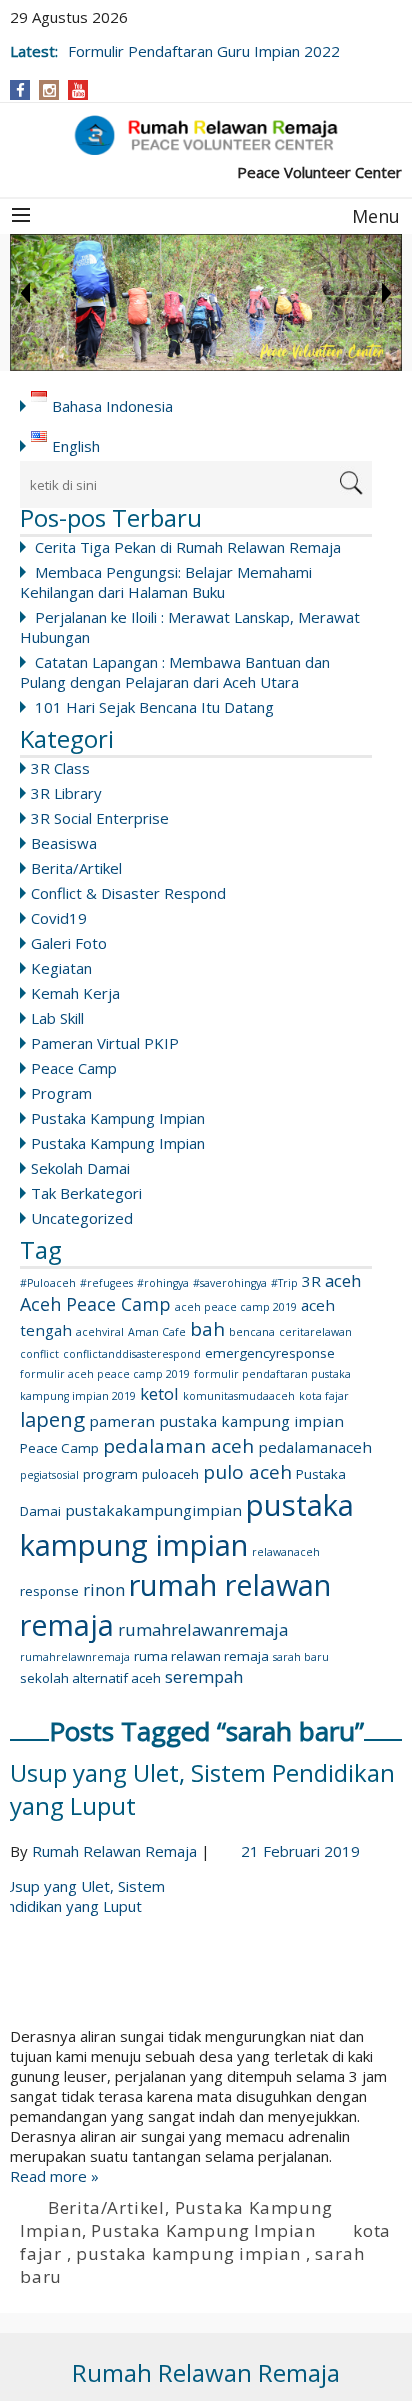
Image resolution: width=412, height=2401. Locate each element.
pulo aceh (247, 1472)
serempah (204, 1676)
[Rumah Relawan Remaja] (206, 135)
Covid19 (59, 918)
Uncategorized (82, 1218)
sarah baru (301, 1657)
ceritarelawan (315, 1332)
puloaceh (170, 1474)
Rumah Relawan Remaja (114, 1851)
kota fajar (324, 1396)
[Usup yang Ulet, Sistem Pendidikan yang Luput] (206, 1951)
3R (311, 1281)
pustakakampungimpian (153, 1510)
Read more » (54, 2176)
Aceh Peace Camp (95, 1304)
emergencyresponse (270, 1353)
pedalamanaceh (315, 1447)
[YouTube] (78, 90)
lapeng (52, 1419)
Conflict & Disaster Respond (128, 893)
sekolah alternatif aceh (90, 1678)
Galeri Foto (69, 943)
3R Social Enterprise (100, 818)
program (110, 1474)
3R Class (60, 768)
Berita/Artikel (76, 868)
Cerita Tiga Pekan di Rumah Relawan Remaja (188, 547)
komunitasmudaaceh (239, 1396)
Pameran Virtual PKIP (105, 1043)
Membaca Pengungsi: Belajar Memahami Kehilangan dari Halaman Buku (166, 582)
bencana (252, 1332)
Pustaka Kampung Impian (118, 1118)
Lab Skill (57, 1018)
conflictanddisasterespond (132, 1354)
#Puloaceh (48, 1283)
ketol (159, 1393)
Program (61, 1093)
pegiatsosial (49, 1475)
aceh (343, 1280)
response (49, 1591)
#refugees (106, 1283)
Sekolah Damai (80, 1168)
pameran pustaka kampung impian (216, 1421)
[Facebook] (20, 90)
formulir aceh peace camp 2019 (105, 1374)
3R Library (66, 793)
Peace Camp (74, 1068)
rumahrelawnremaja (75, 1657)
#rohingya (163, 1283)
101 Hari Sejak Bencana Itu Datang (154, 707)
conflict (39, 1354)
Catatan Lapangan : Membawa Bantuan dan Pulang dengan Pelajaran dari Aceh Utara (175, 672)
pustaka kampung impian (187, 1525)
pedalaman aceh (178, 1446)
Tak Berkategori (86, 1193)
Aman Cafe (157, 1332)
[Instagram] (49, 90)
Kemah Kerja (75, 993)
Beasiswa (64, 843)
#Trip (284, 1283)
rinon (104, 1589)
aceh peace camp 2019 (236, 1307)
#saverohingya (230, 1283)
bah (207, 1329)
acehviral (100, 1332)
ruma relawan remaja (201, 1656)
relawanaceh (286, 1552)
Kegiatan (61, 968)
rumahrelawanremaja (203, 1629)
